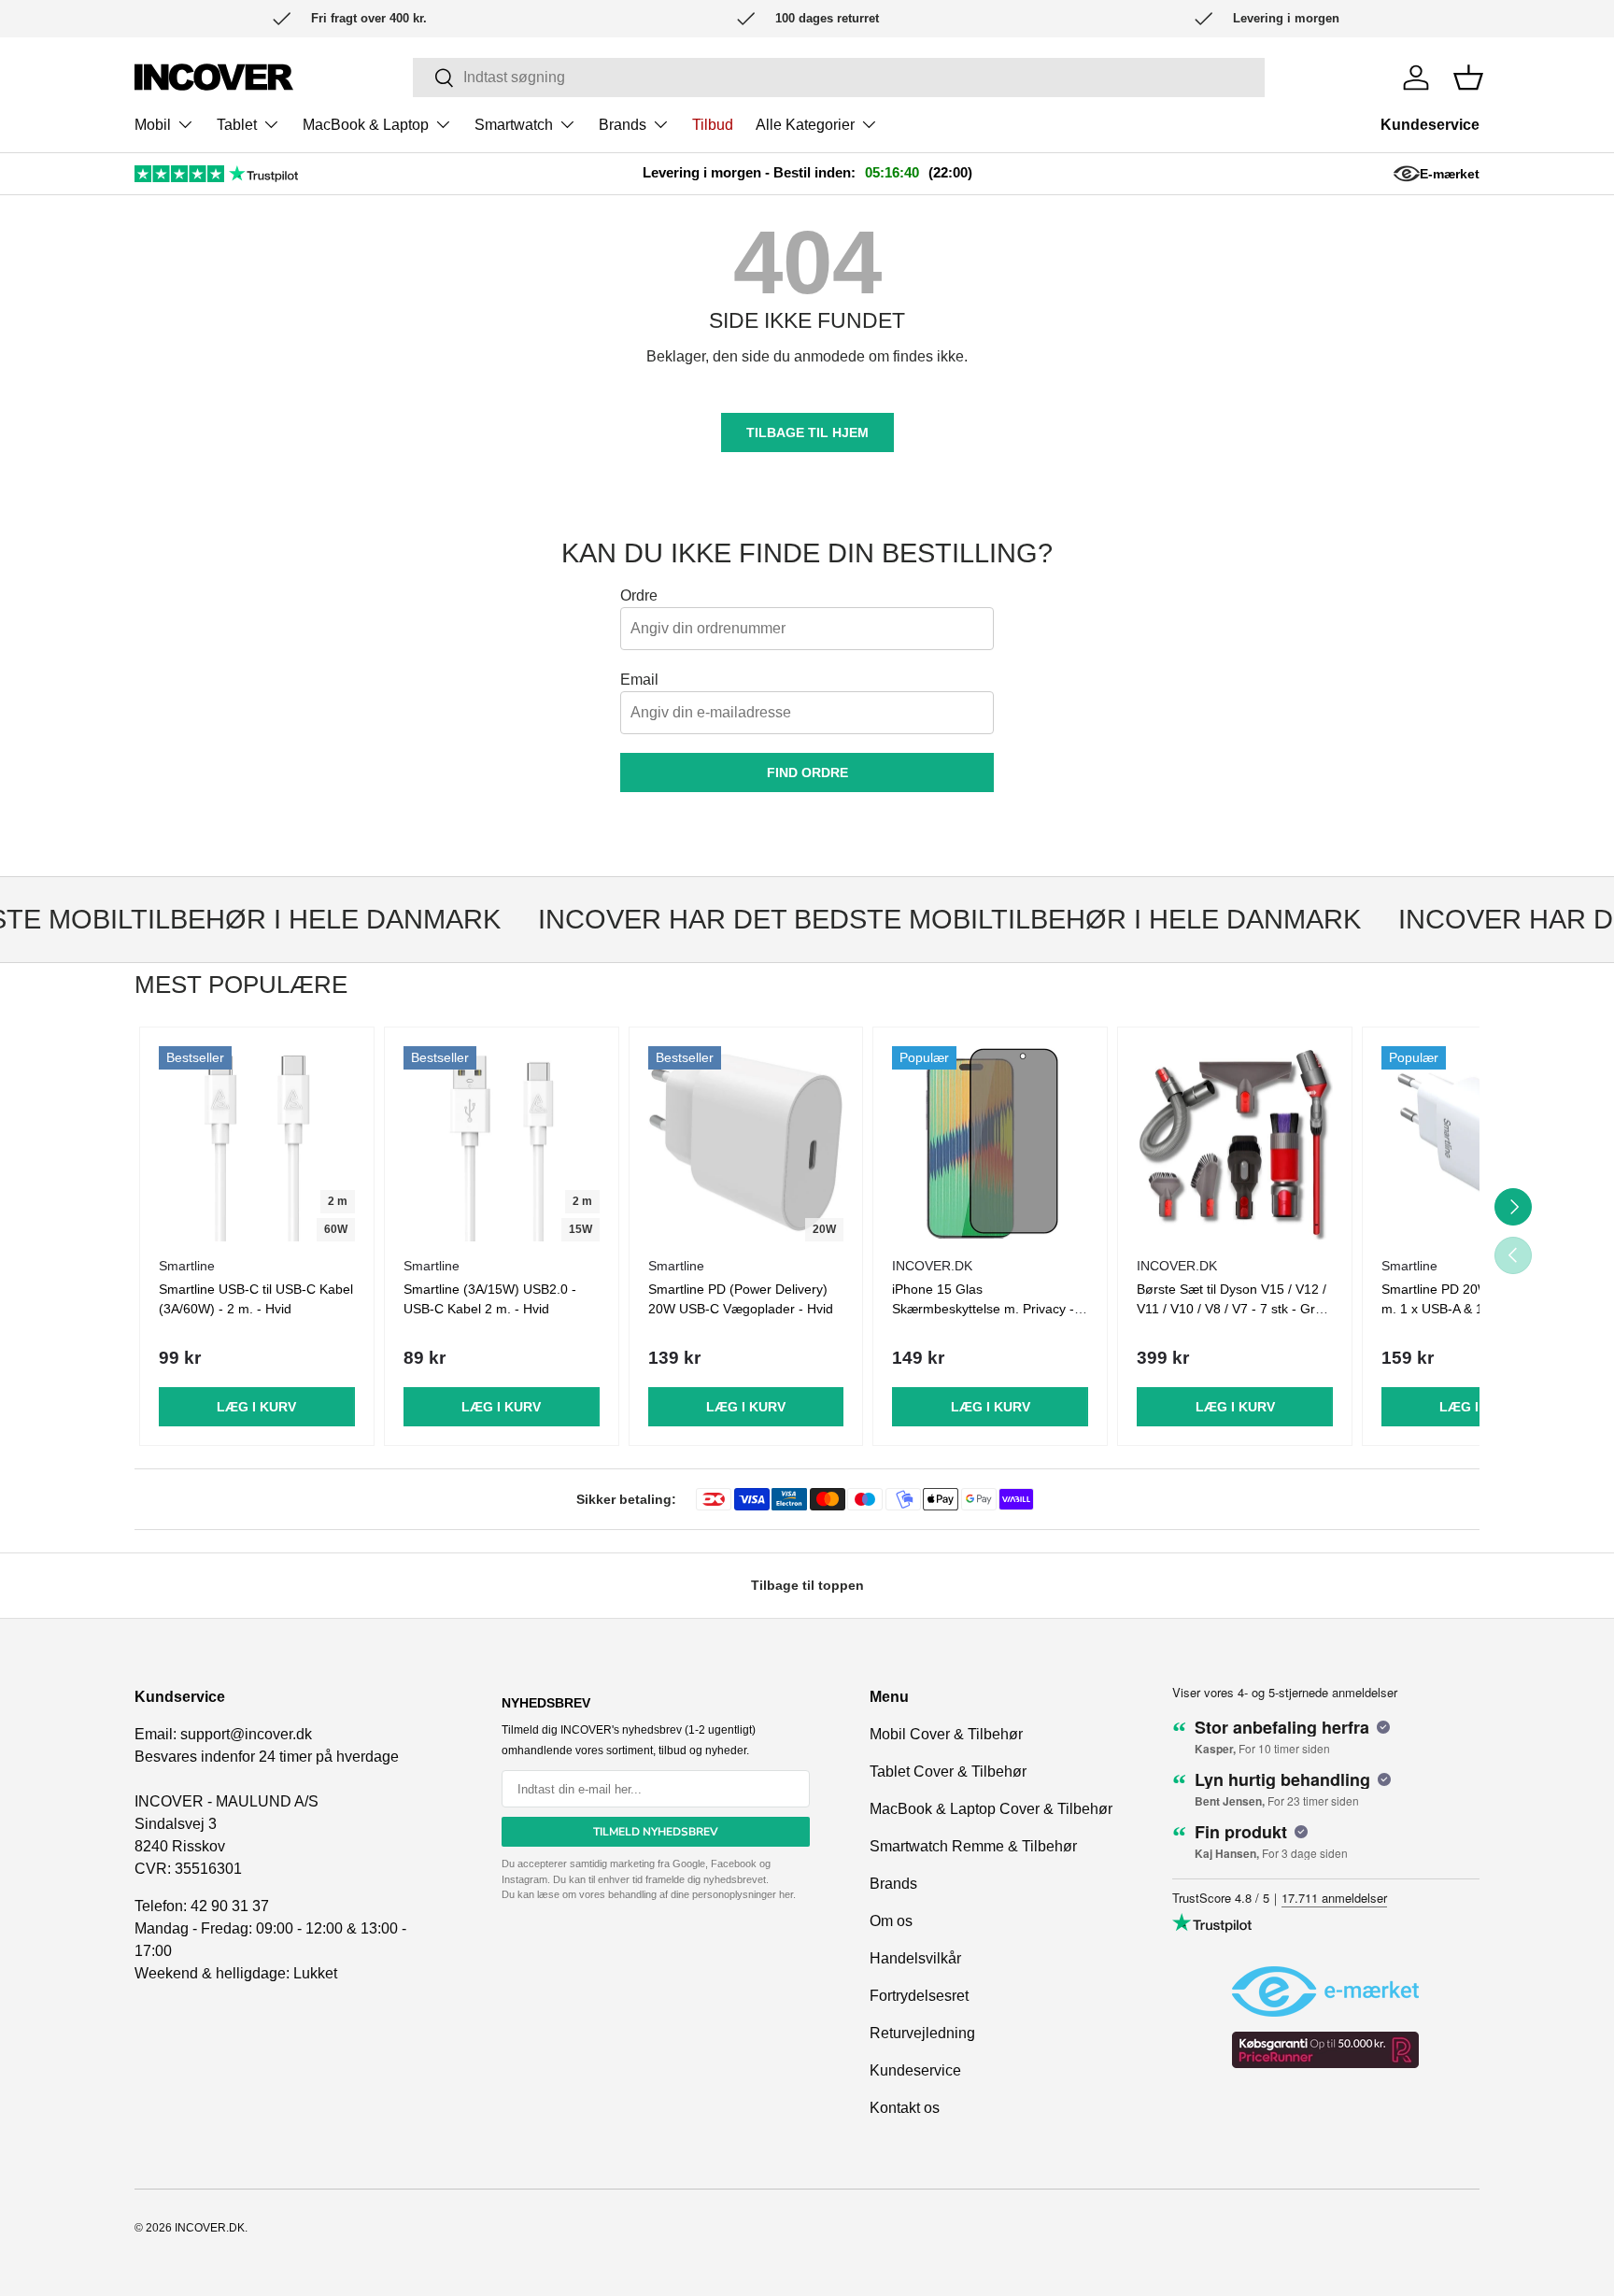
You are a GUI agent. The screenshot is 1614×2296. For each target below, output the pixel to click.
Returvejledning (922, 2033)
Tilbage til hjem (807, 432)
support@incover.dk (246, 1734)
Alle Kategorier (805, 125)
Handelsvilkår (915, 1958)
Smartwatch (514, 125)
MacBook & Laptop (366, 125)
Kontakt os (905, 2108)
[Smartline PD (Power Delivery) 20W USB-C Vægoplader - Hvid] (746, 1144)
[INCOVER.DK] (214, 77)
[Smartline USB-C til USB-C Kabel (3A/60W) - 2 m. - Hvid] (257, 1144)
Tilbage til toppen (807, 1585)
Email (639, 680)
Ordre (639, 595)
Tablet (237, 125)
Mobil (153, 125)
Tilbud (713, 125)
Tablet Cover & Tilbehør (948, 1772)
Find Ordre (807, 772)
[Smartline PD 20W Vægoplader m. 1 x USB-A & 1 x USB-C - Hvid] (1479, 1144)
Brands (623, 125)
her (786, 1894)
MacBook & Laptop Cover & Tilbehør (991, 1809)
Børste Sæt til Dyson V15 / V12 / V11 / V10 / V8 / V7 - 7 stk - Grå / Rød (1233, 1309)
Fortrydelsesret (919, 1996)
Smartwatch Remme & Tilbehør (973, 1846)
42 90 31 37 (230, 1906)
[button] (1468, 78)
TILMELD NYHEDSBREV (656, 1832)
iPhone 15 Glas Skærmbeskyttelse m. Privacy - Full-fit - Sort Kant (983, 1309)
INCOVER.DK (210, 2228)
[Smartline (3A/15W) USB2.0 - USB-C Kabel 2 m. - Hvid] (502, 1144)
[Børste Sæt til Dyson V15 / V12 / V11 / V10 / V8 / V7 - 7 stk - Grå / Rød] (1235, 1144)
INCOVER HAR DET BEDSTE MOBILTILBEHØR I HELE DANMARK (923, 919)
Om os (891, 1921)
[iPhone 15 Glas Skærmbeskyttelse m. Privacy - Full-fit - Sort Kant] (990, 1144)
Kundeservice (1430, 125)
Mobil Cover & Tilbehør (946, 1734)
